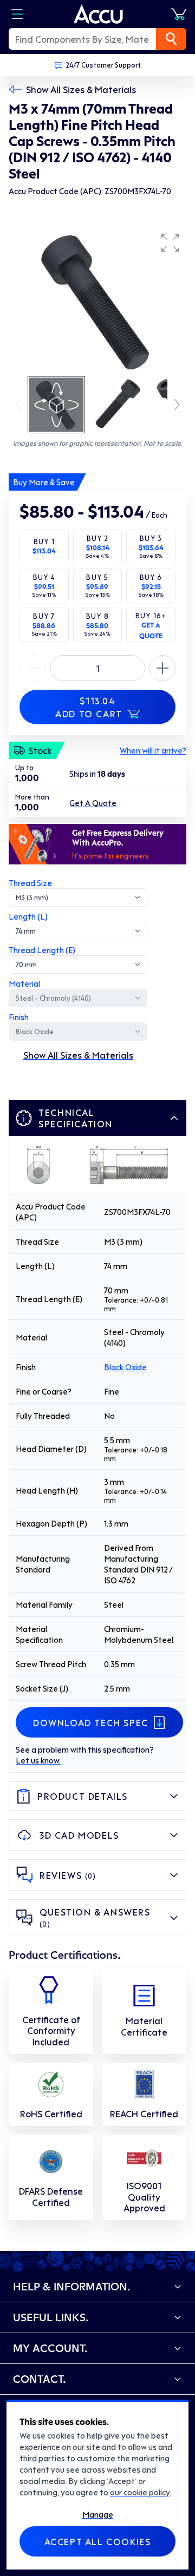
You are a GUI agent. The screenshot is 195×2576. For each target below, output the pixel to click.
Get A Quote (93, 803)
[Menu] (17, 14)
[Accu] (99, 14)
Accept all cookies (98, 2541)
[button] (170, 243)
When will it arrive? (153, 750)
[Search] (171, 39)
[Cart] (179, 14)
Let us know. (38, 1760)
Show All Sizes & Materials (81, 89)
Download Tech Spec (91, 1722)
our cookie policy (140, 2492)
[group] (97, 301)
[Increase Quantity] (32, 668)
